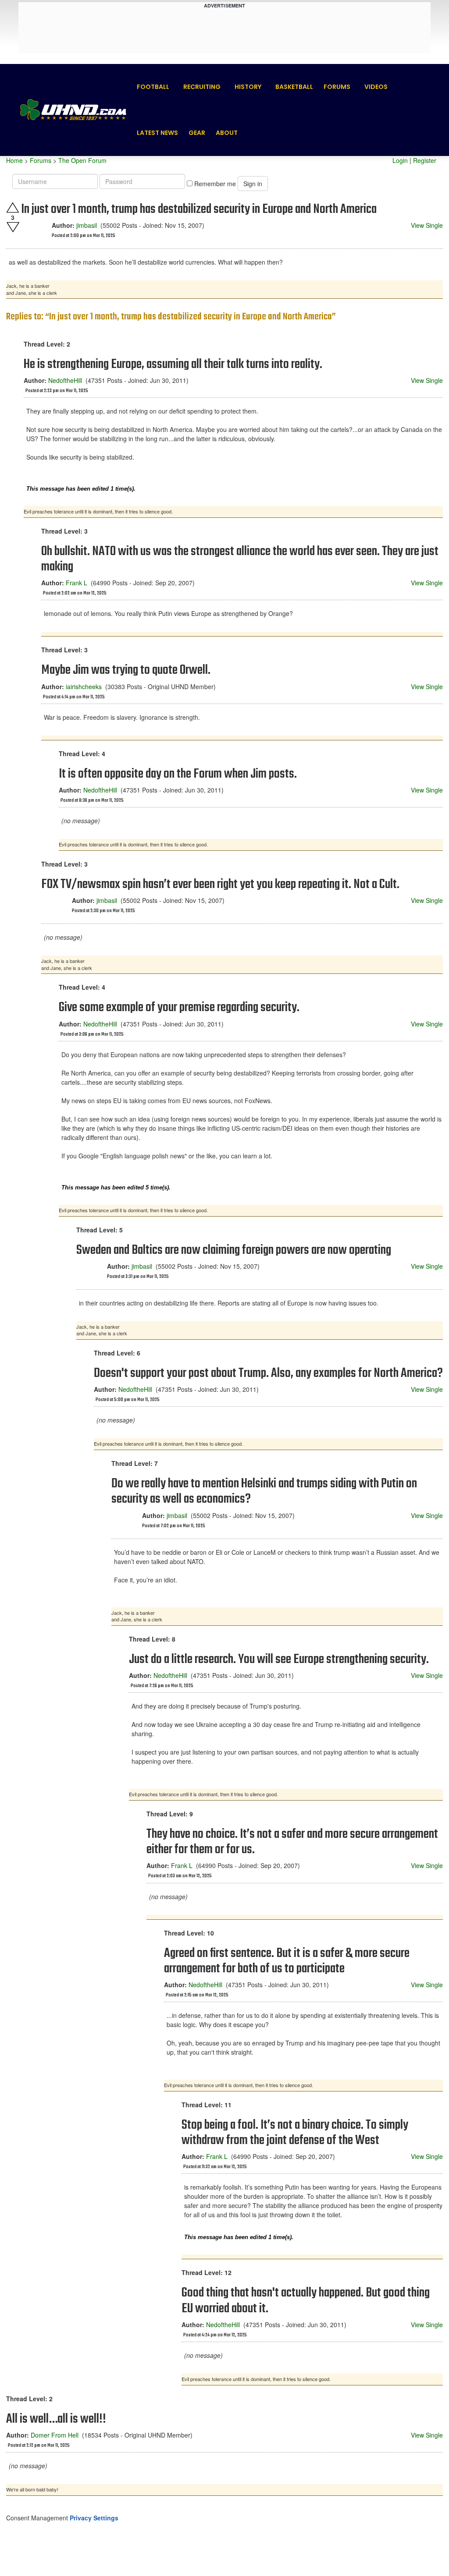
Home (14, 160)
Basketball (294, 87)
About (227, 133)
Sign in (253, 184)
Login (400, 160)
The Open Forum (82, 160)
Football (153, 87)
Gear (197, 133)
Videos (376, 87)
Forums (337, 87)
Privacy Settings (94, 2518)
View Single (427, 225)
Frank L (77, 583)
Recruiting (202, 87)
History (248, 87)
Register (425, 160)
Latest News (157, 133)
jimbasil (87, 225)
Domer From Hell (55, 2435)
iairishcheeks (84, 686)
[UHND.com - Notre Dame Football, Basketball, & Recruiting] (73, 110)
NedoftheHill (65, 380)
